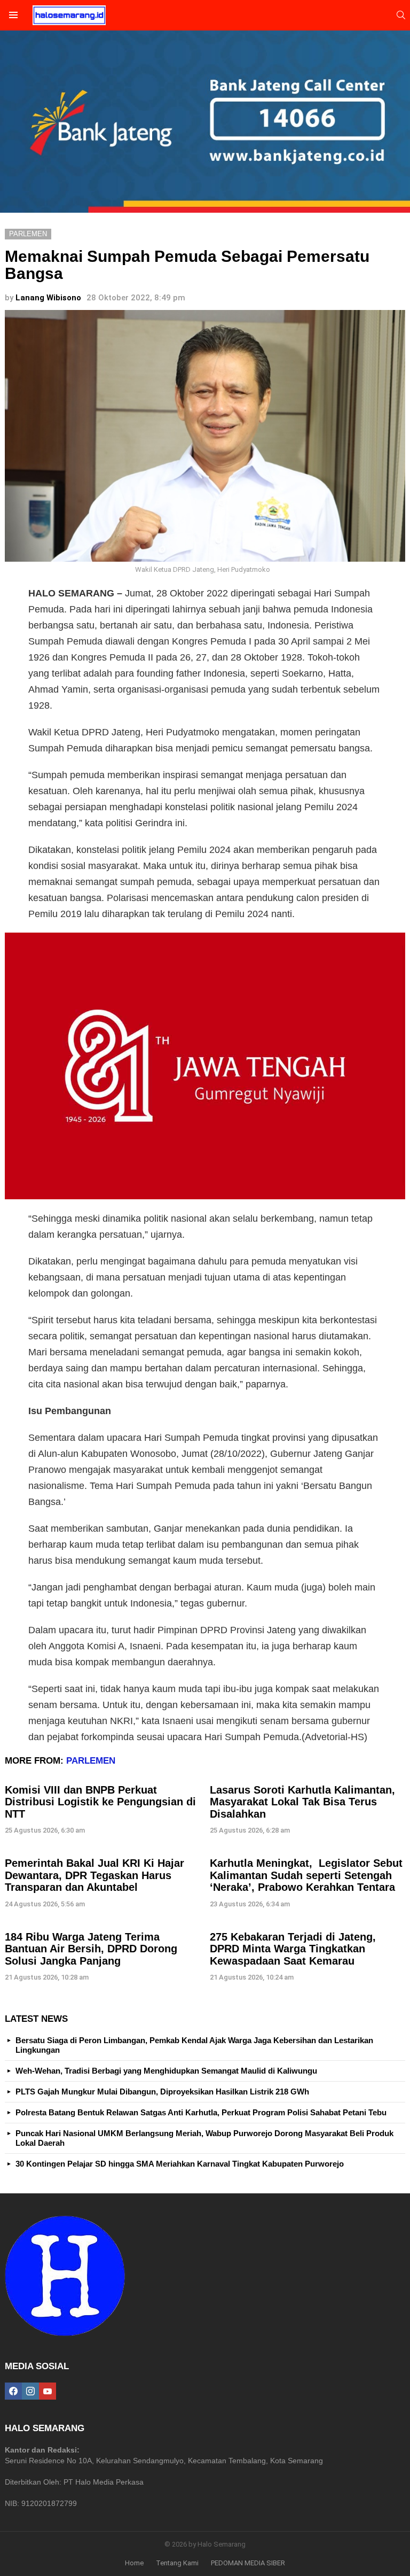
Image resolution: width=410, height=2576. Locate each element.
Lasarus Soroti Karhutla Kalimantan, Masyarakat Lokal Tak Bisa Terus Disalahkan (302, 1802)
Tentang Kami (177, 2563)
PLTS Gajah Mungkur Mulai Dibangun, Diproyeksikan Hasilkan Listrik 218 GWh (162, 2092)
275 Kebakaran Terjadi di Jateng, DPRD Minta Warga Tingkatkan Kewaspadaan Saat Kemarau (293, 1949)
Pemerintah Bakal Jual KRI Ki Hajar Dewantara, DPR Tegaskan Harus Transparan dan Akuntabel (94, 1875)
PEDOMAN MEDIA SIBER (248, 2563)
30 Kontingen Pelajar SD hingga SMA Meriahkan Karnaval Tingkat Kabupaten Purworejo (180, 2164)
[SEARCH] (401, 15)
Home (134, 2563)
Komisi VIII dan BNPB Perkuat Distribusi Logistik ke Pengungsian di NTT (100, 1802)
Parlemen (91, 1761)
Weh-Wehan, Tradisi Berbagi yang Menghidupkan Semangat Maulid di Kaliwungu (166, 2071)
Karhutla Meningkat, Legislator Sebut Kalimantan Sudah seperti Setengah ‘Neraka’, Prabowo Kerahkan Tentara (306, 1875)
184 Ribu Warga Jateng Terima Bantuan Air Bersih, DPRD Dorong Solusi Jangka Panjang (91, 1949)
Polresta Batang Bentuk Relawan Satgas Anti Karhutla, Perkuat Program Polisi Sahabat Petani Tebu (201, 2112)
